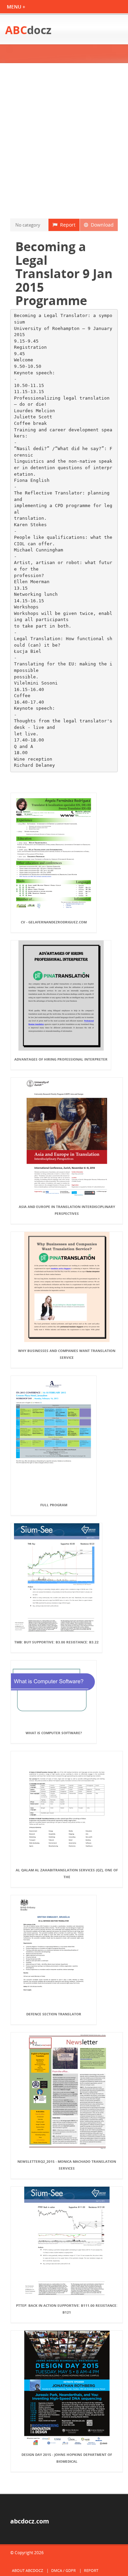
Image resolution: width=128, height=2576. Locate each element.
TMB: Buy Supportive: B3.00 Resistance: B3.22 (56, 1642)
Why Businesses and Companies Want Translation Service (67, 1354)
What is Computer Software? (54, 1733)
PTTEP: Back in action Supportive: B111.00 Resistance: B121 (67, 2309)
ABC (28, 30)
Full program (54, 1505)
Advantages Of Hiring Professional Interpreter (61, 1059)
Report (66, 225)
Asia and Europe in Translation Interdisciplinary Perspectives (67, 1210)
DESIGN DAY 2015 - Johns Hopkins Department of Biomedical (67, 2458)
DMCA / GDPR (63, 2570)
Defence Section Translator (54, 2014)
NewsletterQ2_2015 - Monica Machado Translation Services (67, 2165)
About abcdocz (27, 2570)
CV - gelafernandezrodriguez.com (54, 922)
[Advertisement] (64, 141)
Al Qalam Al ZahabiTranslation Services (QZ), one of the (67, 1873)
